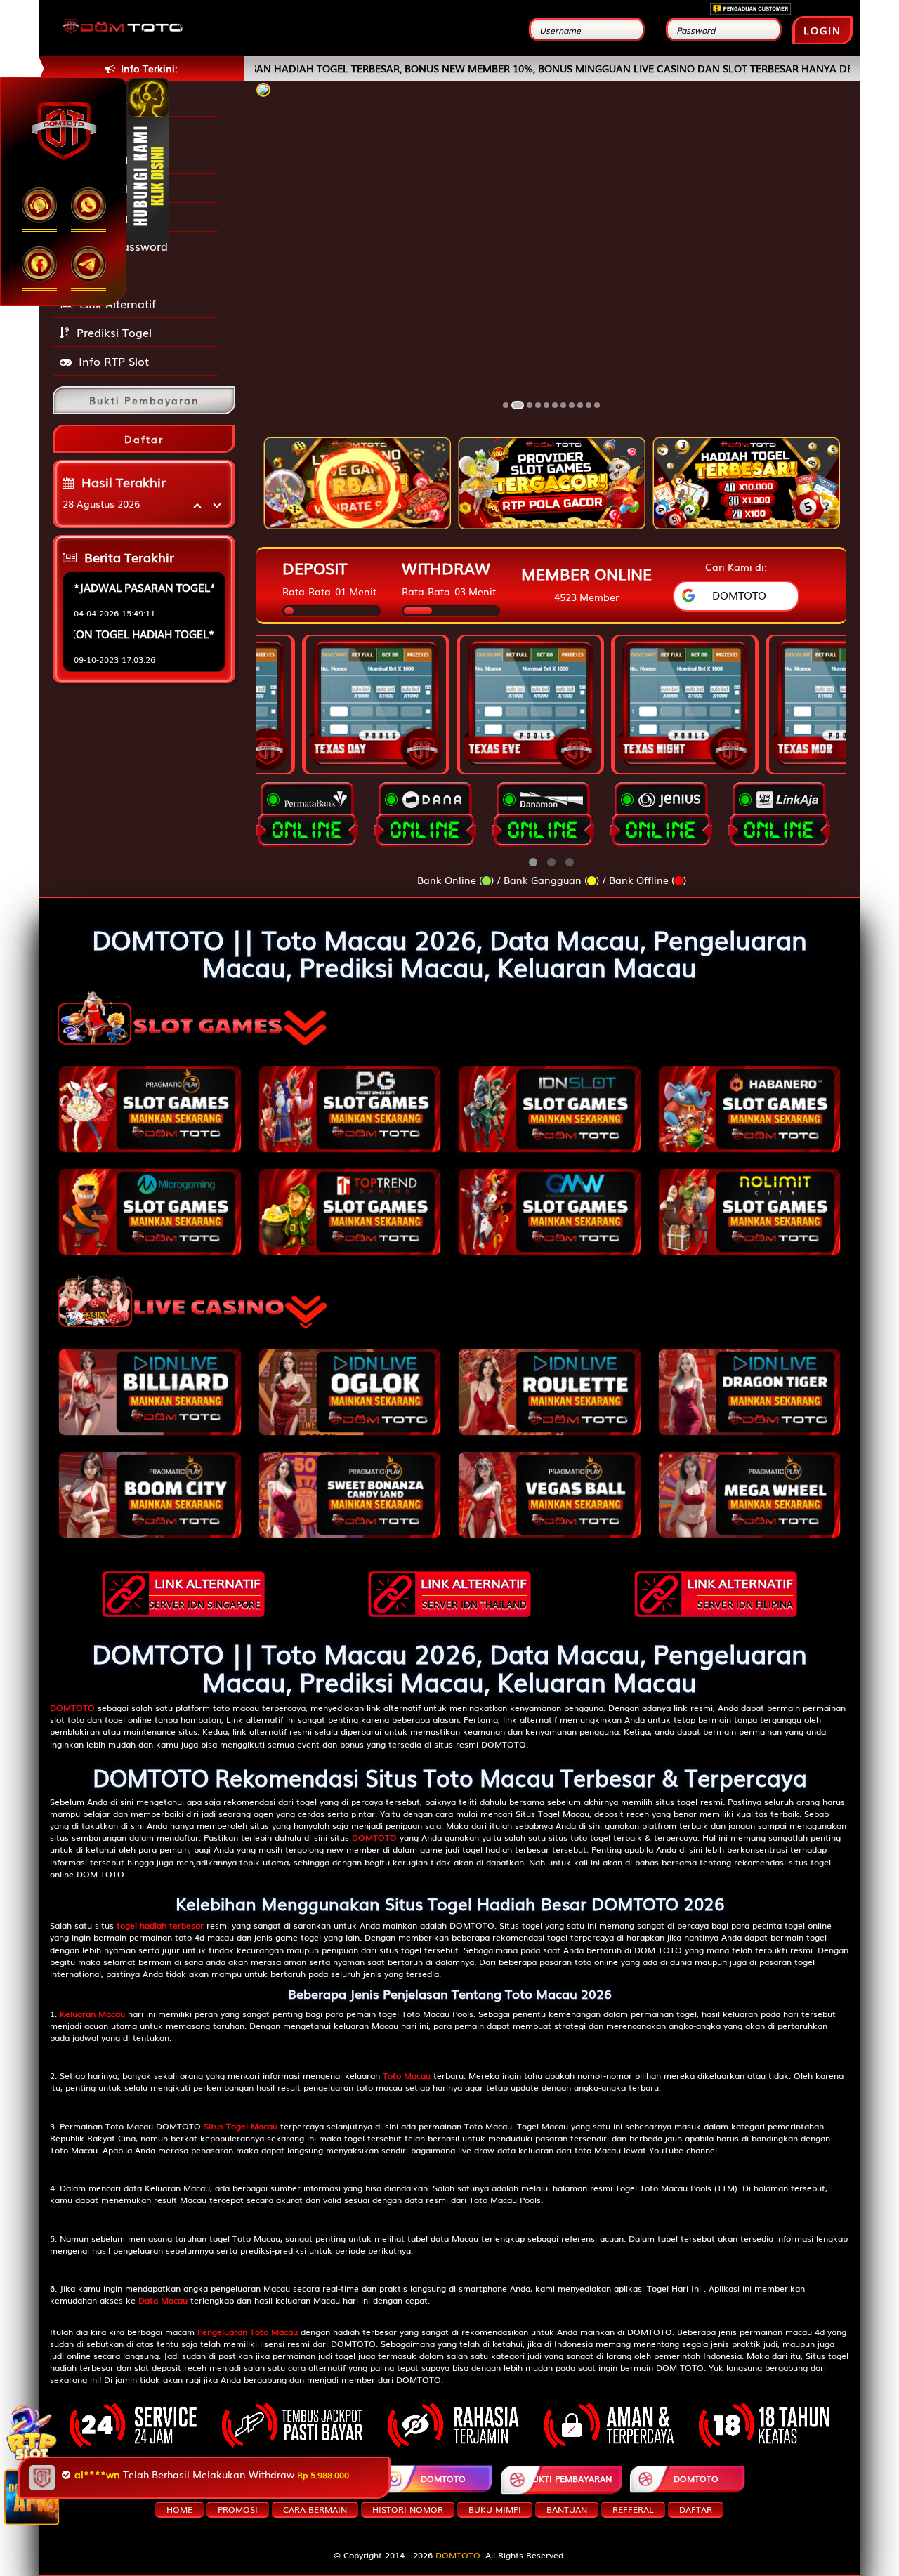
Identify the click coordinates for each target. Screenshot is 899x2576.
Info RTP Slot (114, 361)
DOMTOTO (197, 2478)
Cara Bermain (315, 2509)
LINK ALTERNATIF (205, 1592)
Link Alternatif (118, 303)
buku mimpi (495, 2509)
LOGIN (822, 30)
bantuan (567, 2509)
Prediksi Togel (114, 332)
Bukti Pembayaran (569, 2478)
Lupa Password (123, 246)
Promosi (103, 275)
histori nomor (408, 2509)
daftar (696, 2509)
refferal (633, 2509)
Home (179, 2509)
